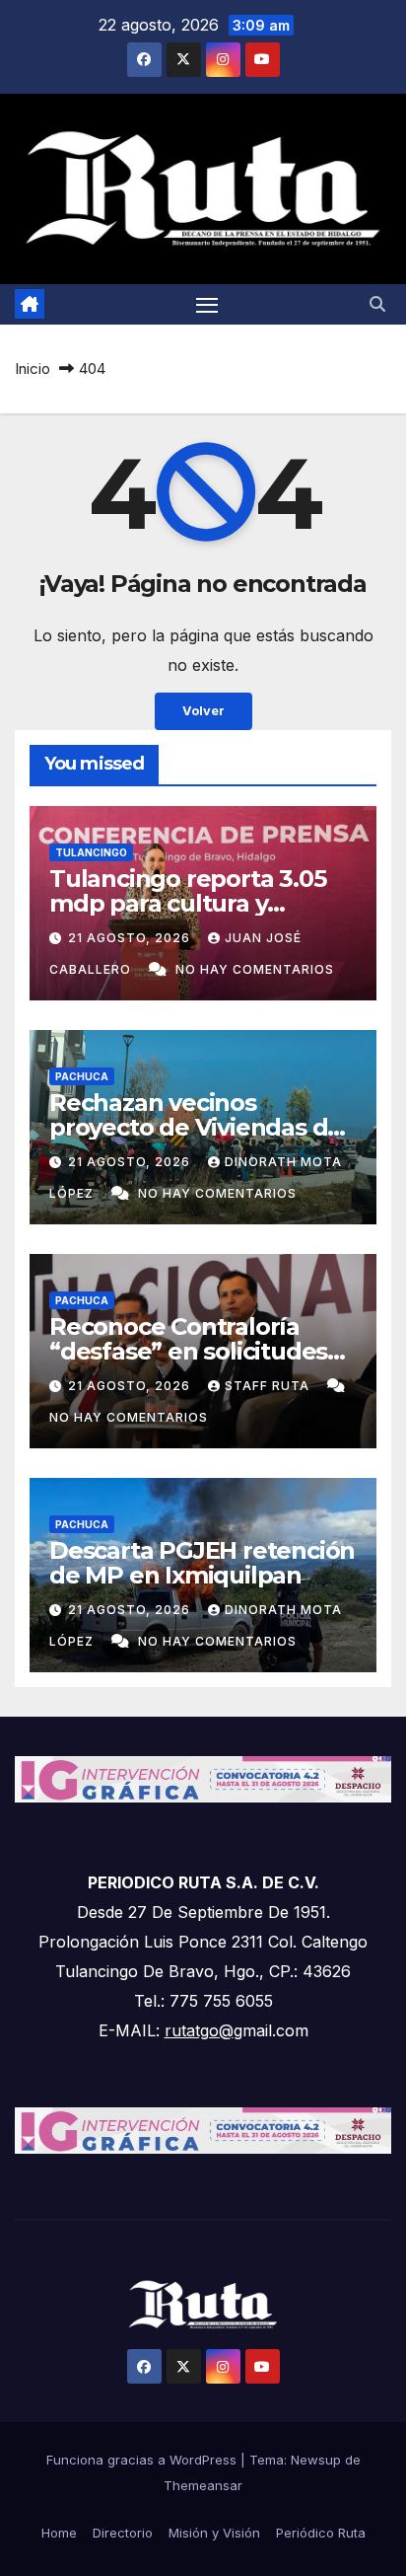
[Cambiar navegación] (207, 305)
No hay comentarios (255, 969)
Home (59, 2533)
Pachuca (82, 1076)
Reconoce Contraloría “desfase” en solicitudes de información (188, 1351)
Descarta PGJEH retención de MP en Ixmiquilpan (202, 1563)
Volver (203, 711)
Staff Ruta (269, 1386)
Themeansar (203, 2485)
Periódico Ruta (321, 2533)
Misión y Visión (214, 2533)
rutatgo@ (199, 2030)
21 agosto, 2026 (131, 938)
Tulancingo (91, 852)
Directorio (123, 2533)
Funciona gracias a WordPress (143, 2460)
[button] (377, 304)
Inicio (33, 368)
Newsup (316, 2460)
